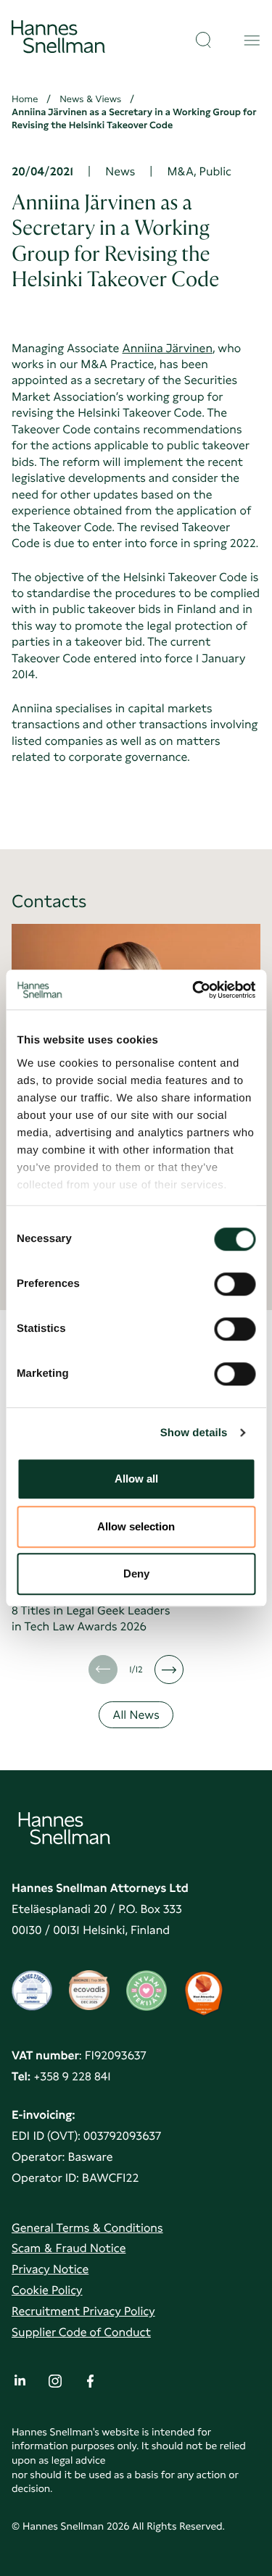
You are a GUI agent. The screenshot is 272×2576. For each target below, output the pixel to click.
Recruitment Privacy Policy (83, 2311)
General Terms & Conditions (87, 2228)
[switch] (235, 1280)
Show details (194, 1433)
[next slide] (169, 1670)
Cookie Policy (47, 2290)
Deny (136, 1573)
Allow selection (136, 1526)
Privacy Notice (50, 2269)
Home (25, 100)
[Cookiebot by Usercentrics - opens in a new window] (194, 990)
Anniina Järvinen (167, 348)
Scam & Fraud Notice (69, 2248)
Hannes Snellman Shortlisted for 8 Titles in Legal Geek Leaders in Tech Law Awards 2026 (100, 1610)
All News (136, 1715)
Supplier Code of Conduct (81, 2332)
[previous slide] (103, 1670)
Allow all (136, 1479)
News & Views (90, 100)
